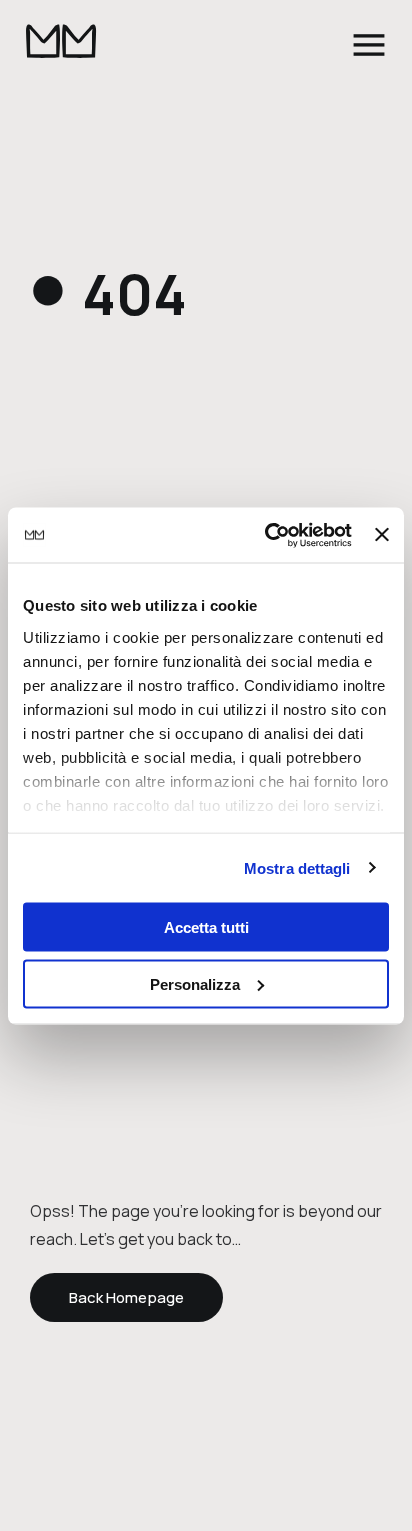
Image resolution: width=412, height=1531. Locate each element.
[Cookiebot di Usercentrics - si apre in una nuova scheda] (267, 535)
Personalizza (195, 983)
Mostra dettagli (297, 867)
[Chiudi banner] (382, 535)
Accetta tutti (206, 927)
